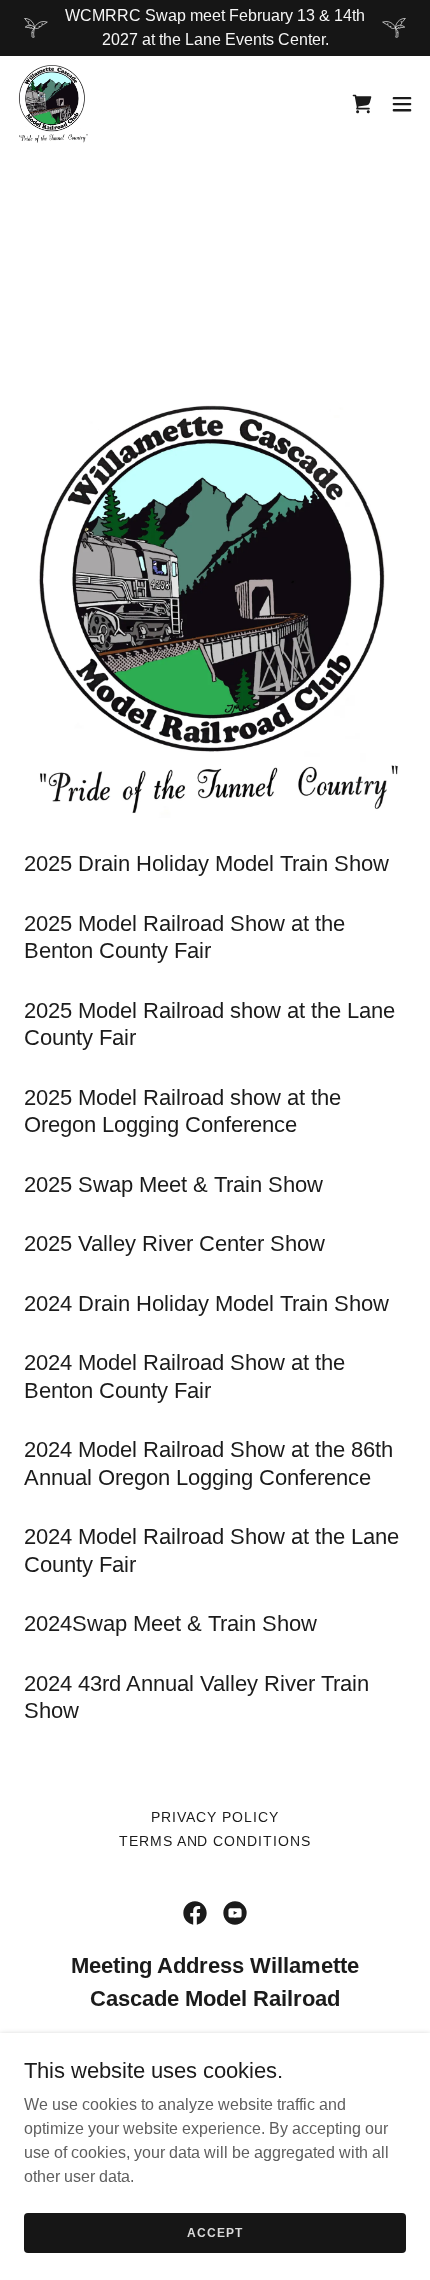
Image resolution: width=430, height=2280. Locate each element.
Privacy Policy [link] (215, 1817)
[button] (402, 104)
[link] (52, 104)
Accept (214, 2232)
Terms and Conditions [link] (215, 1841)
